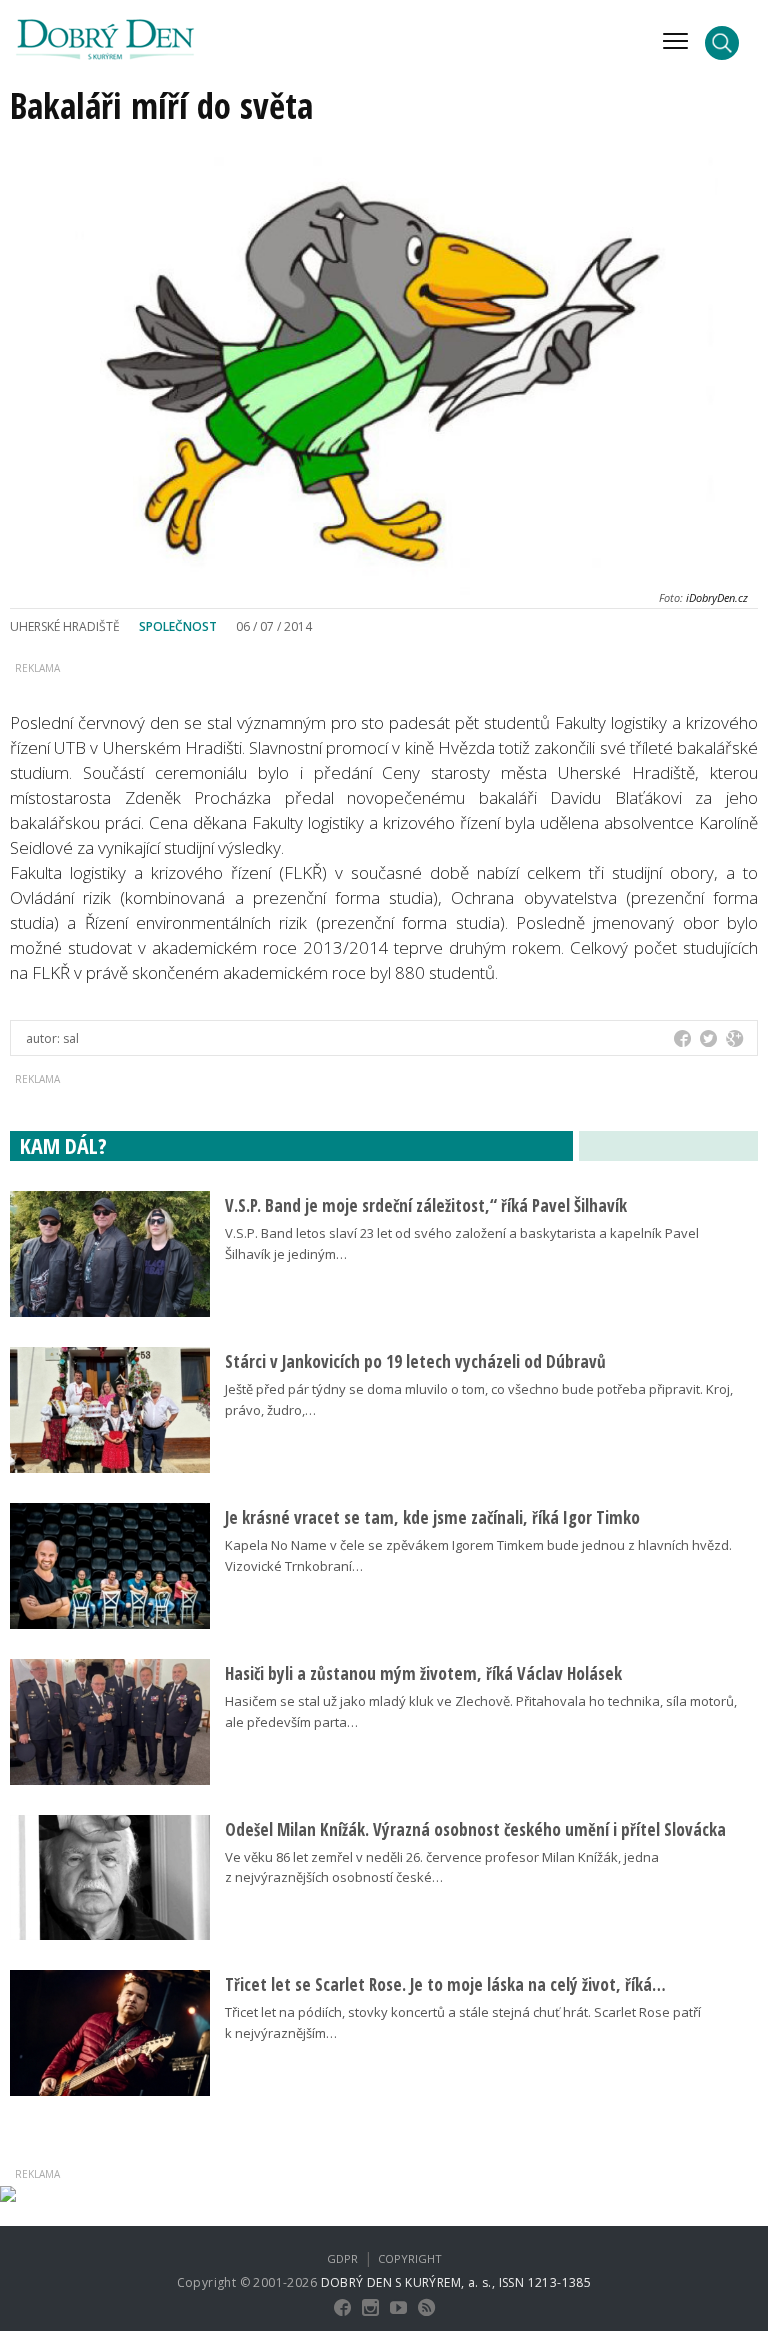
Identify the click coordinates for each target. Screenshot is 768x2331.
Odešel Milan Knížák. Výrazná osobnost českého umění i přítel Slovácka (475, 1829)
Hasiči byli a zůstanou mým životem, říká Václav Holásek (423, 1673)
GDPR (342, 2258)
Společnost (178, 626)
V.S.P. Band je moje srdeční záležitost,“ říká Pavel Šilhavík (426, 1205)
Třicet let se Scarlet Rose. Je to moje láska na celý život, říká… (445, 1984)
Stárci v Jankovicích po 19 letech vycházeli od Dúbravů (415, 1361)
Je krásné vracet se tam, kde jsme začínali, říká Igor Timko (432, 1517)
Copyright (410, 2258)
